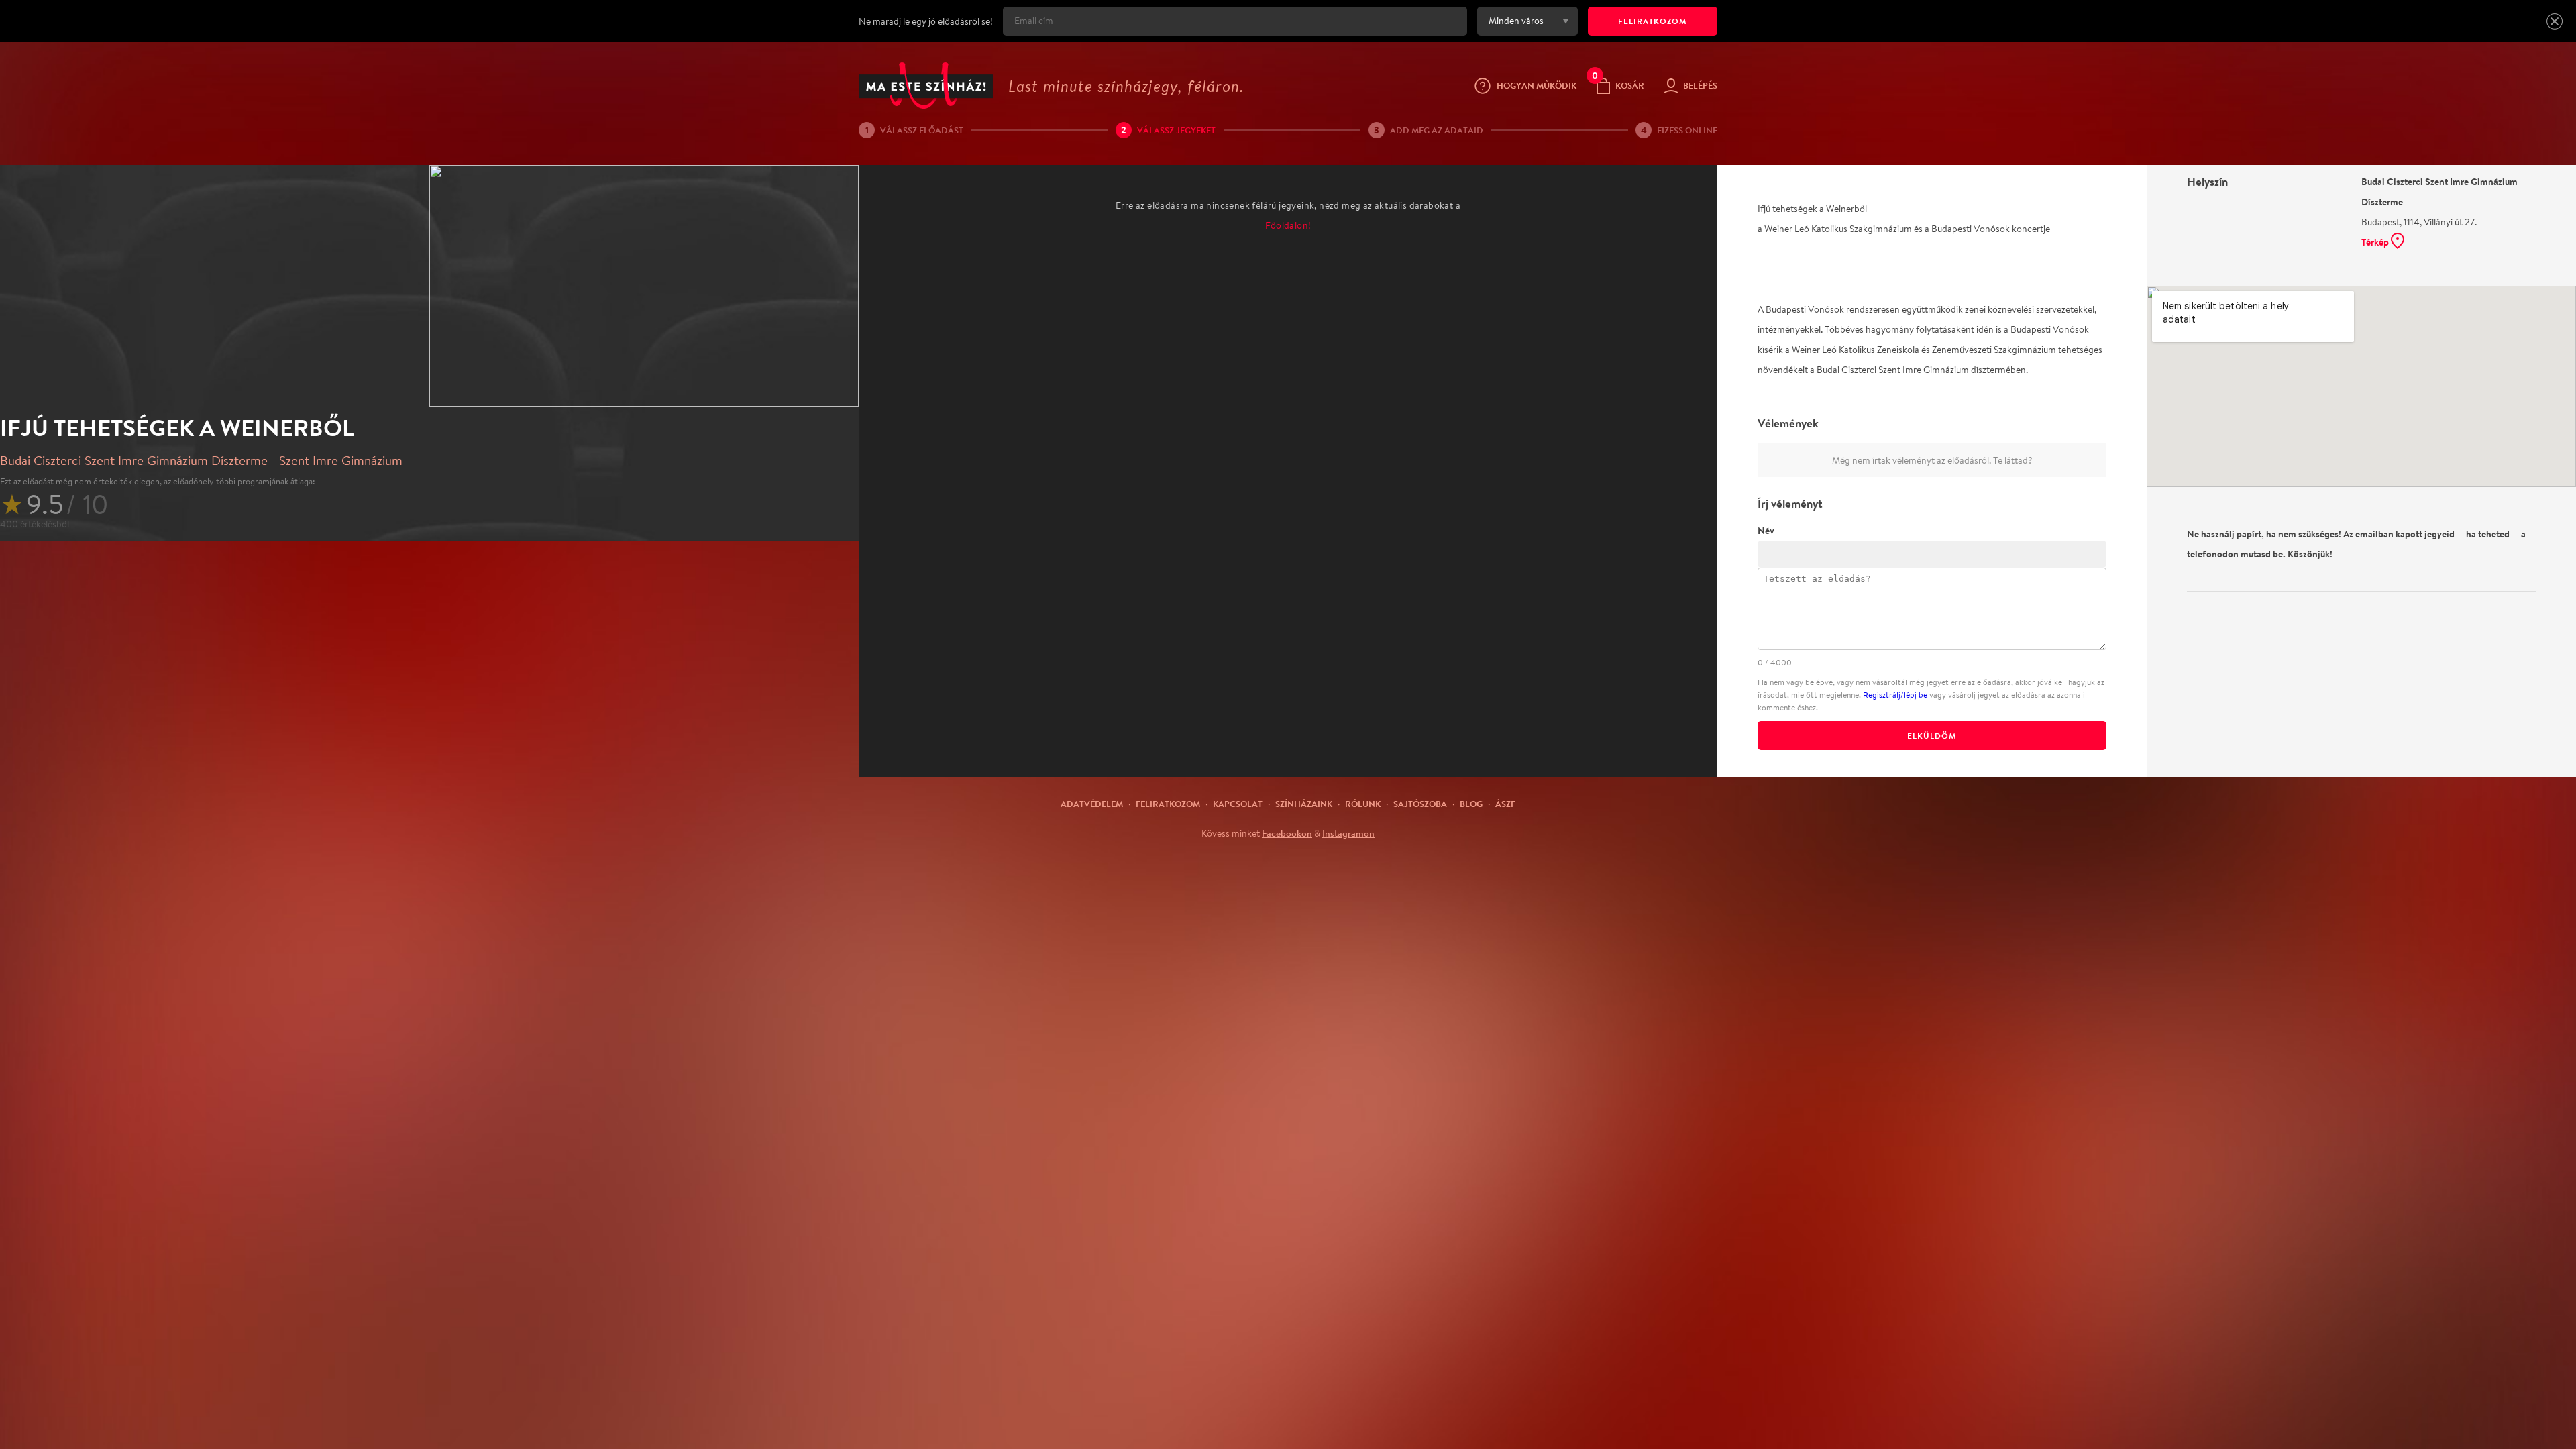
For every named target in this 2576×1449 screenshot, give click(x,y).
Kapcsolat (1238, 804)
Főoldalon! (1288, 225)
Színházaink (1304, 804)
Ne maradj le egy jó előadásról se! (926, 21)
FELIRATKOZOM (1653, 21)
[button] (2555, 21)
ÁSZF (1505, 804)
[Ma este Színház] (926, 86)
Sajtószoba (1420, 804)
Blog (1471, 804)
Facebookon (1287, 833)
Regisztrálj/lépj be (1895, 695)
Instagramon (1348, 833)
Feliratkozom (1168, 804)
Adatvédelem (1092, 804)
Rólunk (1363, 804)
